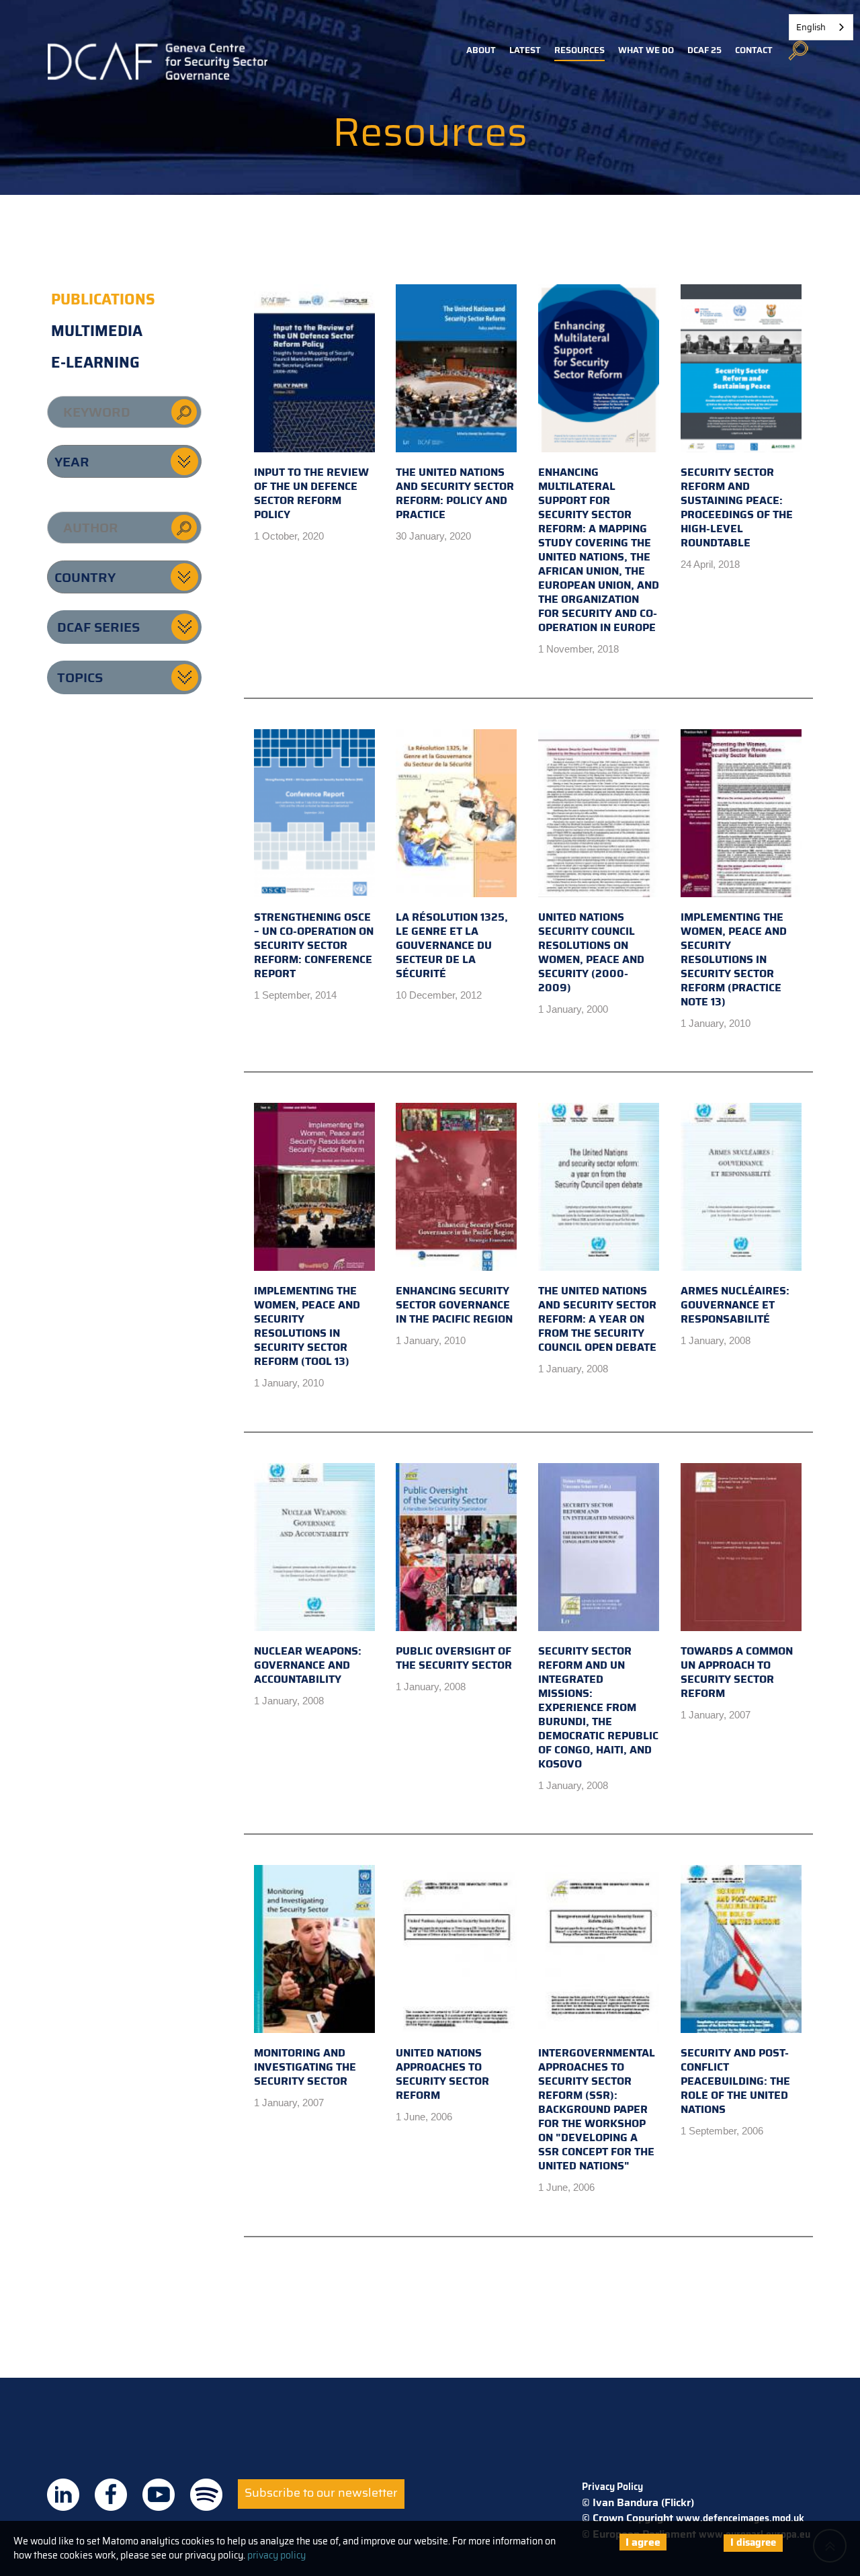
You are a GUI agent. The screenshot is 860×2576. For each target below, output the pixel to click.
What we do (646, 50)
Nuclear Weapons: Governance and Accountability (308, 1665)
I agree (643, 2542)
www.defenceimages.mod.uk (740, 2518)
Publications (103, 299)
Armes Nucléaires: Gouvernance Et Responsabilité (735, 1305)
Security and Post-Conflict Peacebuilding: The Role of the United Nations (735, 2081)
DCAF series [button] (98, 627)
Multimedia (97, 331)
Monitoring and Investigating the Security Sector (305, 2067)
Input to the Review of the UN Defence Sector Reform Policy (311, 493)
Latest (525, 50)
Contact (754, 50)
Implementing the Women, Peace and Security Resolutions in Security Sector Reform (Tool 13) (307, 1326)
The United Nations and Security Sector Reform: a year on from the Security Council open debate (597, 1319)
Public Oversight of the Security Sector (454, 1658)
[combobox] (821, 27)
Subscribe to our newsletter (321, 2493)
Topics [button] (80, 677)
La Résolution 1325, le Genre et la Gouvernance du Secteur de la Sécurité (452, 945)
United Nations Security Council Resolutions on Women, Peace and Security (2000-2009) (591, 952)
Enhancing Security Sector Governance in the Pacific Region (454, 1305)
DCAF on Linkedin (63, 2495)
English (811, 27)
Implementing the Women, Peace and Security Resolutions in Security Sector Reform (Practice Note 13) (734, 959)
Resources (579, 50)
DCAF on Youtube (159, 2495)
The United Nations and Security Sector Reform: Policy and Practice (455, 493)
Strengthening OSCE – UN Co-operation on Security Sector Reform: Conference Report (314, 945)
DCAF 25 (704, 50)
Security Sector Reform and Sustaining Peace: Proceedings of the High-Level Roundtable (737, 507)
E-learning (95, 363)
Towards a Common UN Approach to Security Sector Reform (737, 1672)
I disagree (753, 2542)
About (481, 50)
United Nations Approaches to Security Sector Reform (442, 2074)
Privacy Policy (612, 2487)
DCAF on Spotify (206, 2495)
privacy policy (276, 2555)
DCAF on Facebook (111, 2495)
